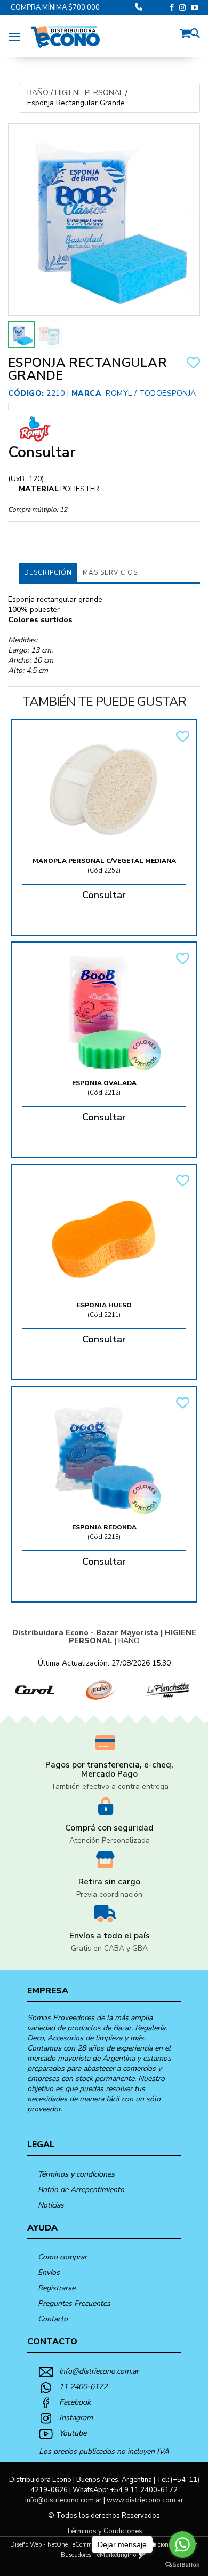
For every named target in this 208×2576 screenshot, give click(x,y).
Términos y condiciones (76, 2174)
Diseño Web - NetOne (39, 2545)
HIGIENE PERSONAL (89, 93)
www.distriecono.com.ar (145, 2500)
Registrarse (57, 2288)
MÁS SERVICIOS (110, 572)
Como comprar (62, 2257)
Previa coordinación (109, 1894)
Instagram (76, 2418)
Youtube (73, 2433)
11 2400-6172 (83, 2387)
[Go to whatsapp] (182, 2544)
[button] (188, 32)
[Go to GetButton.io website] (182, 2565)
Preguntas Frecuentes (74, 2303)
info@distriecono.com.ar (99, 2371)
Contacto (53, 2319)
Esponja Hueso (104, 1305)
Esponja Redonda (104, 1527)
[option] (33, 1690)
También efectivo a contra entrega (110, 1786)
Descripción (48, 572)
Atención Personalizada (110, 1840)
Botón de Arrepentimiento (81, 2190)
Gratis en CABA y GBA (109, 1948)
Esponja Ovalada (104, 1083)
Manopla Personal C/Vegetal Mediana (104, 861)
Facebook (75, 2402)
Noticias (51, 2205)
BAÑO (38, 93)
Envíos (49, 2272)
